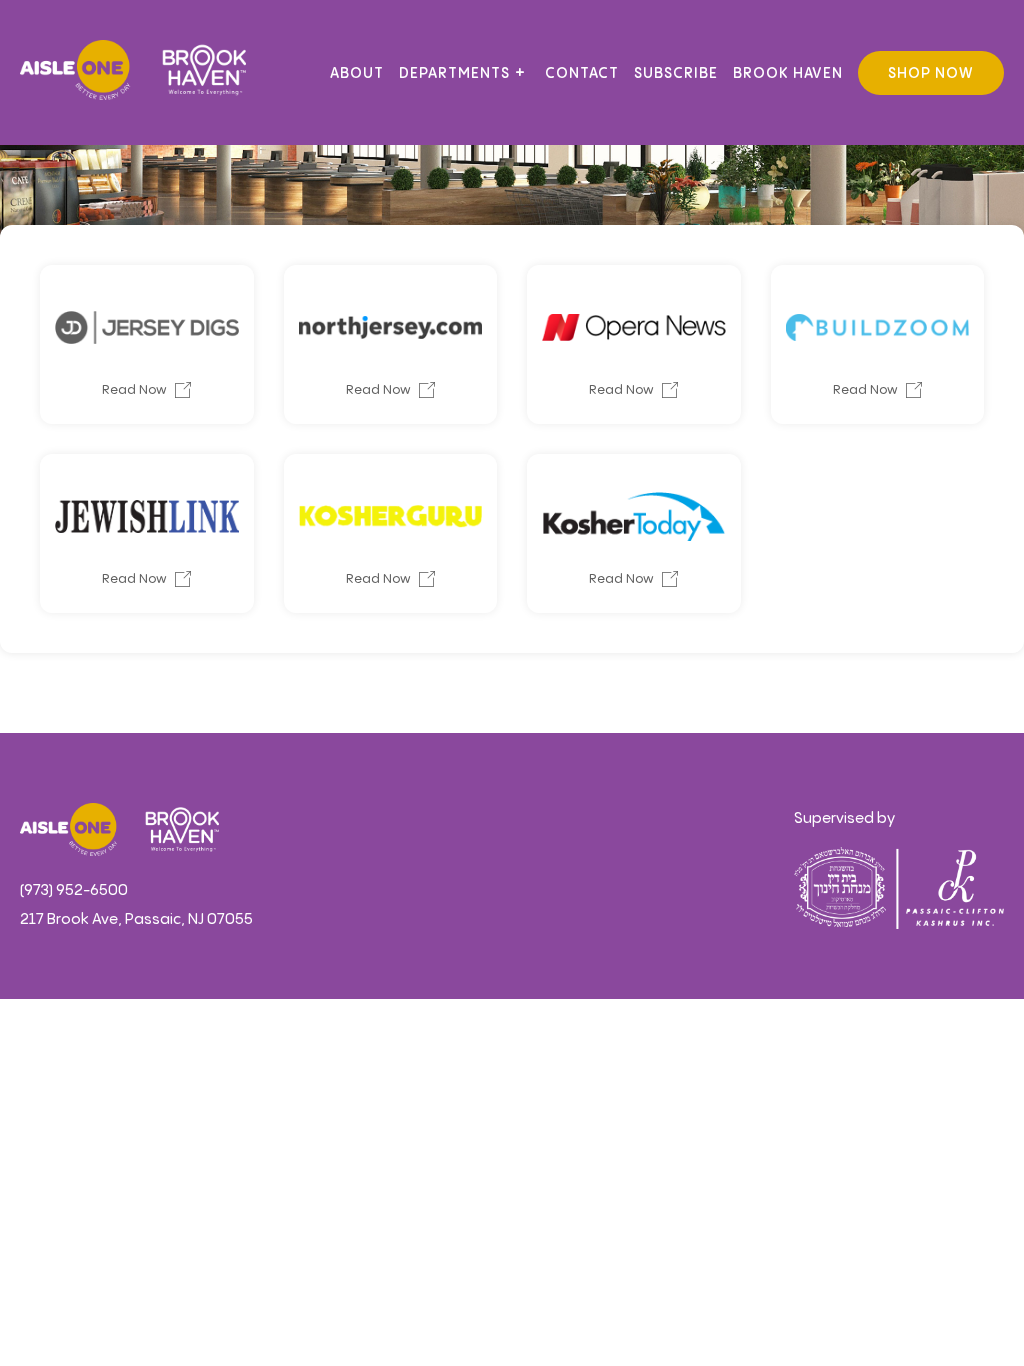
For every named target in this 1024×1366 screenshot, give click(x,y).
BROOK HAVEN (788, 74)
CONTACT (582, 74)
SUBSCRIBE (676, 74)
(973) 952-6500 (74, 890)
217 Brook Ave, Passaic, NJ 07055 (136, 919)
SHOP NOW (931, 74)
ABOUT (357, 74)
